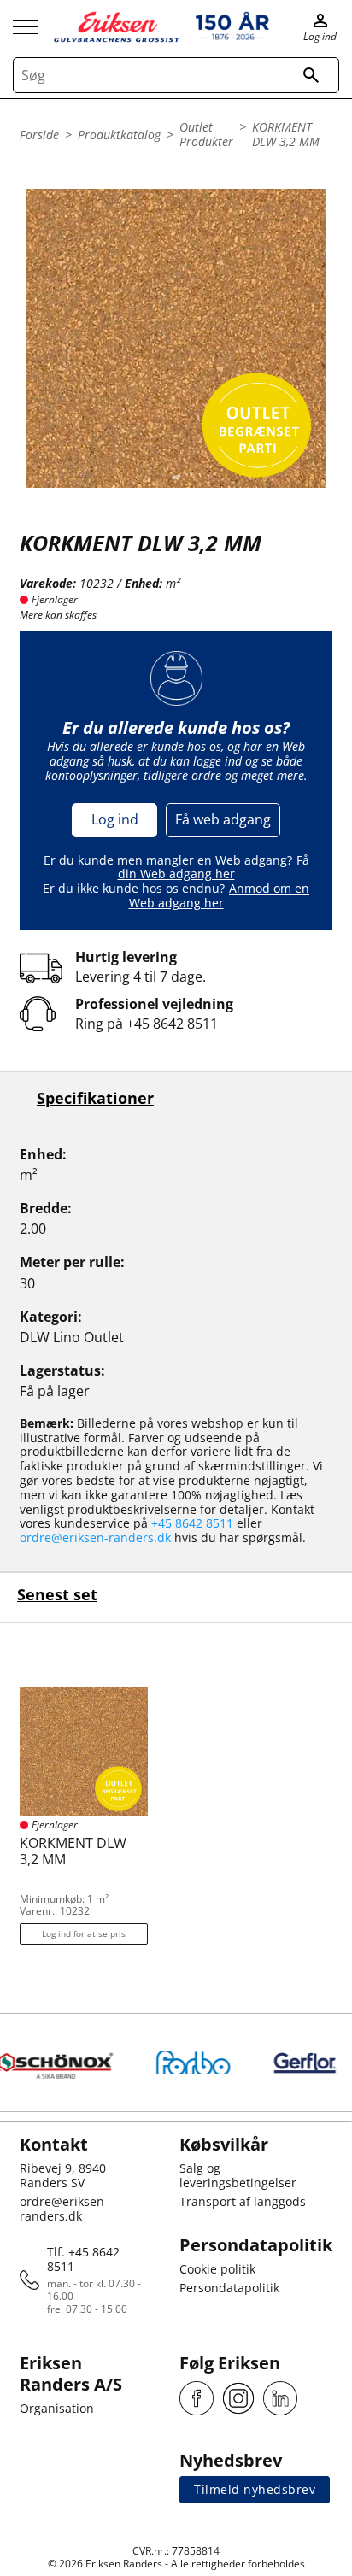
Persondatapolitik (229, 2288)
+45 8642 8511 (172, 1024)
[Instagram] (238, 2398)
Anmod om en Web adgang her (220, 895)
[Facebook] (197, 2398)
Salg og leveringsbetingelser (238, 2175)
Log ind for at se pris (84, 1933)
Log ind (115, 819)
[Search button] (311, 75)
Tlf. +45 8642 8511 (83, 2259)
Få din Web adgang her (214, 867)
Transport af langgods (243, 2201)
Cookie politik (217, 2269)
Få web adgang (223, 819)
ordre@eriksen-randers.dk (95, 1537)
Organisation (57, 2408)
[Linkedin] (280, 2398)
